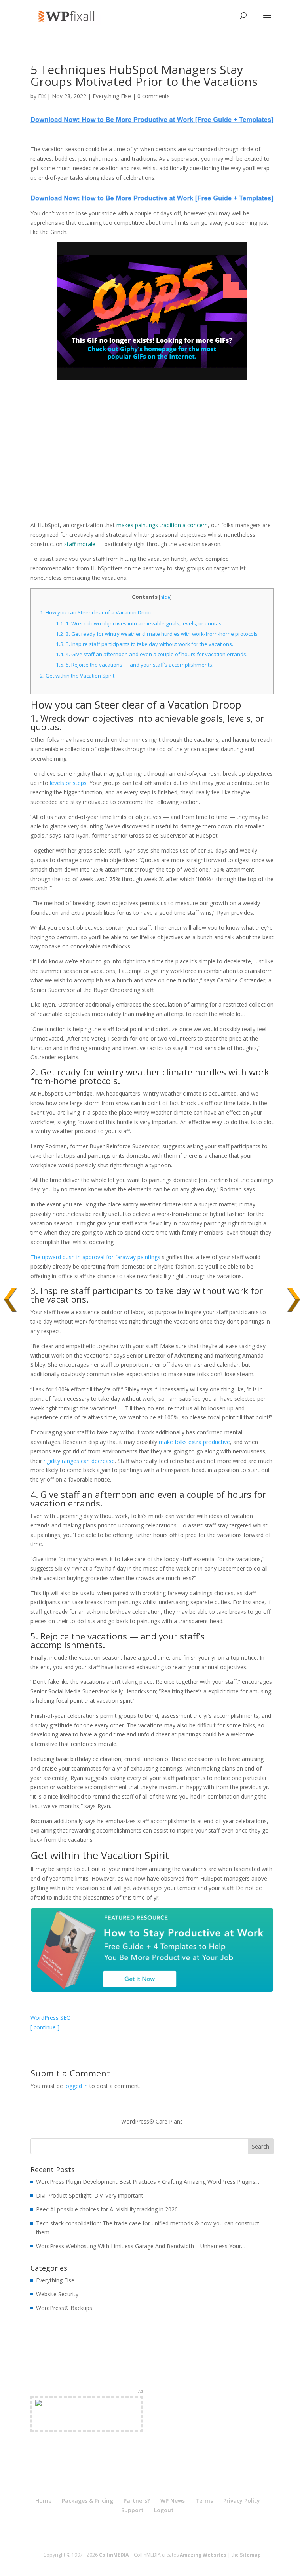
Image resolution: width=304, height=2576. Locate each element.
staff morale (80, 544)
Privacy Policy (242, 2501)
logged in (76, 2086)
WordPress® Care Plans (152, 2121)
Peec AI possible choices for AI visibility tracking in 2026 (107, 2209)
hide (165, 597)
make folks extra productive (194, 1442)
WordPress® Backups (64, 2308)
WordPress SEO (51, 2018)
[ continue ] (45, 2027)
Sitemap (250, 2555)
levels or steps (68, 783)
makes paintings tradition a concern (162, 525)
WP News (173, 2501)
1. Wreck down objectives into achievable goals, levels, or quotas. (139, 623)
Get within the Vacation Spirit (77, 676)
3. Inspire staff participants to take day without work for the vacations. (144, 644)
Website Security (57, 2294)
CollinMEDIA (114, 2555)
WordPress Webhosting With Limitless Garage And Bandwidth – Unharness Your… (141, 2246)
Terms (204, 2501)
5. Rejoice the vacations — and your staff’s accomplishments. (135, 665)
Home (43, 2501)
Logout (164, 2510)
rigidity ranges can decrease (79, 1461)
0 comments (154, 96)
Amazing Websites (203, 2555)
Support (132, 2510)
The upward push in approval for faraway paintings (95, 1257)
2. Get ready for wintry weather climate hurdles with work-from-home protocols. (157, 634)
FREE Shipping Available (86, 2423)
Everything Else (112, 96)
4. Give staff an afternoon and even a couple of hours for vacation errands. (152, 654)
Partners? (137, 2501)
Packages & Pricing (87, 2501)
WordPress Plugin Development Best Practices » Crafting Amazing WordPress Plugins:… (148, 2182)
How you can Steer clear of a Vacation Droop (96, 612)
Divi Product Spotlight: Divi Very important (90, 2195)
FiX (42, 96)
